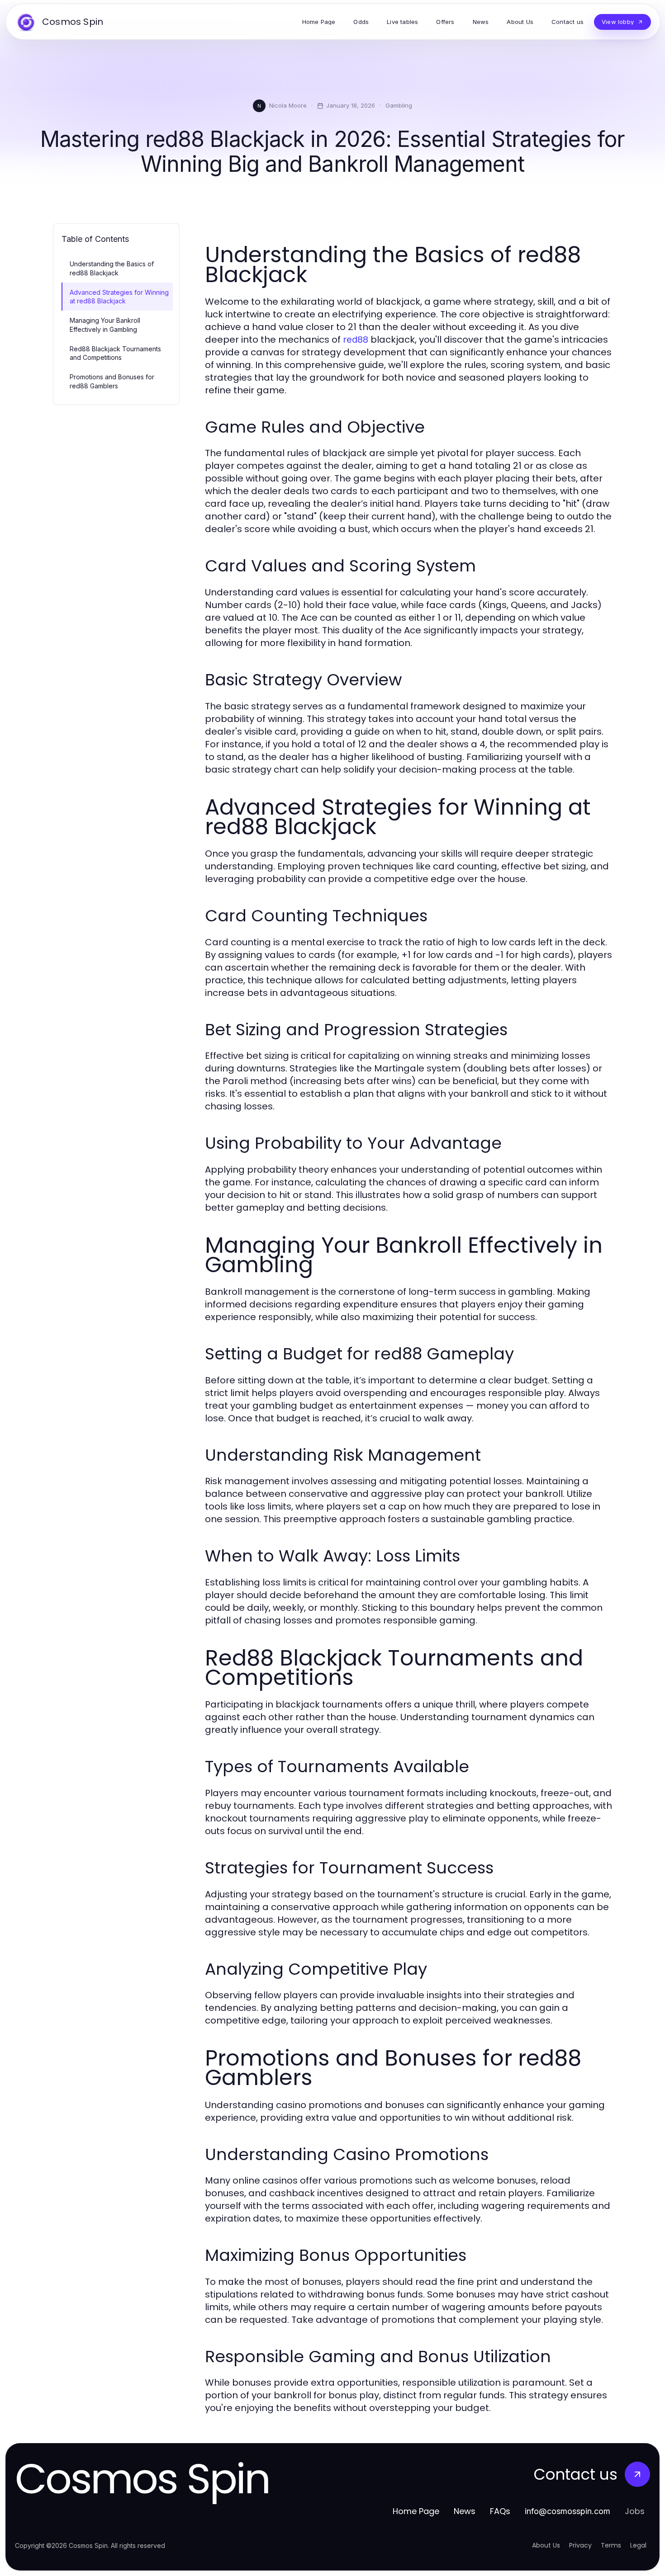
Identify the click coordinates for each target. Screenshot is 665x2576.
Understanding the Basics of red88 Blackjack (112, 268)
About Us (546, 2545)
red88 (356, 340)
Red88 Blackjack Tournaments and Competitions (115, 353)
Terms (611, 2545)
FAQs (500, 2511)
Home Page (416, 2511)
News (465, 2511)
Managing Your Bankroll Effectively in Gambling (105, 325)
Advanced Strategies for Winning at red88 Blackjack (119, 297)
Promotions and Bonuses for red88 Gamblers (112, 381)
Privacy (580, 2545)
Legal (638, 2545)
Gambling (399, 105)
